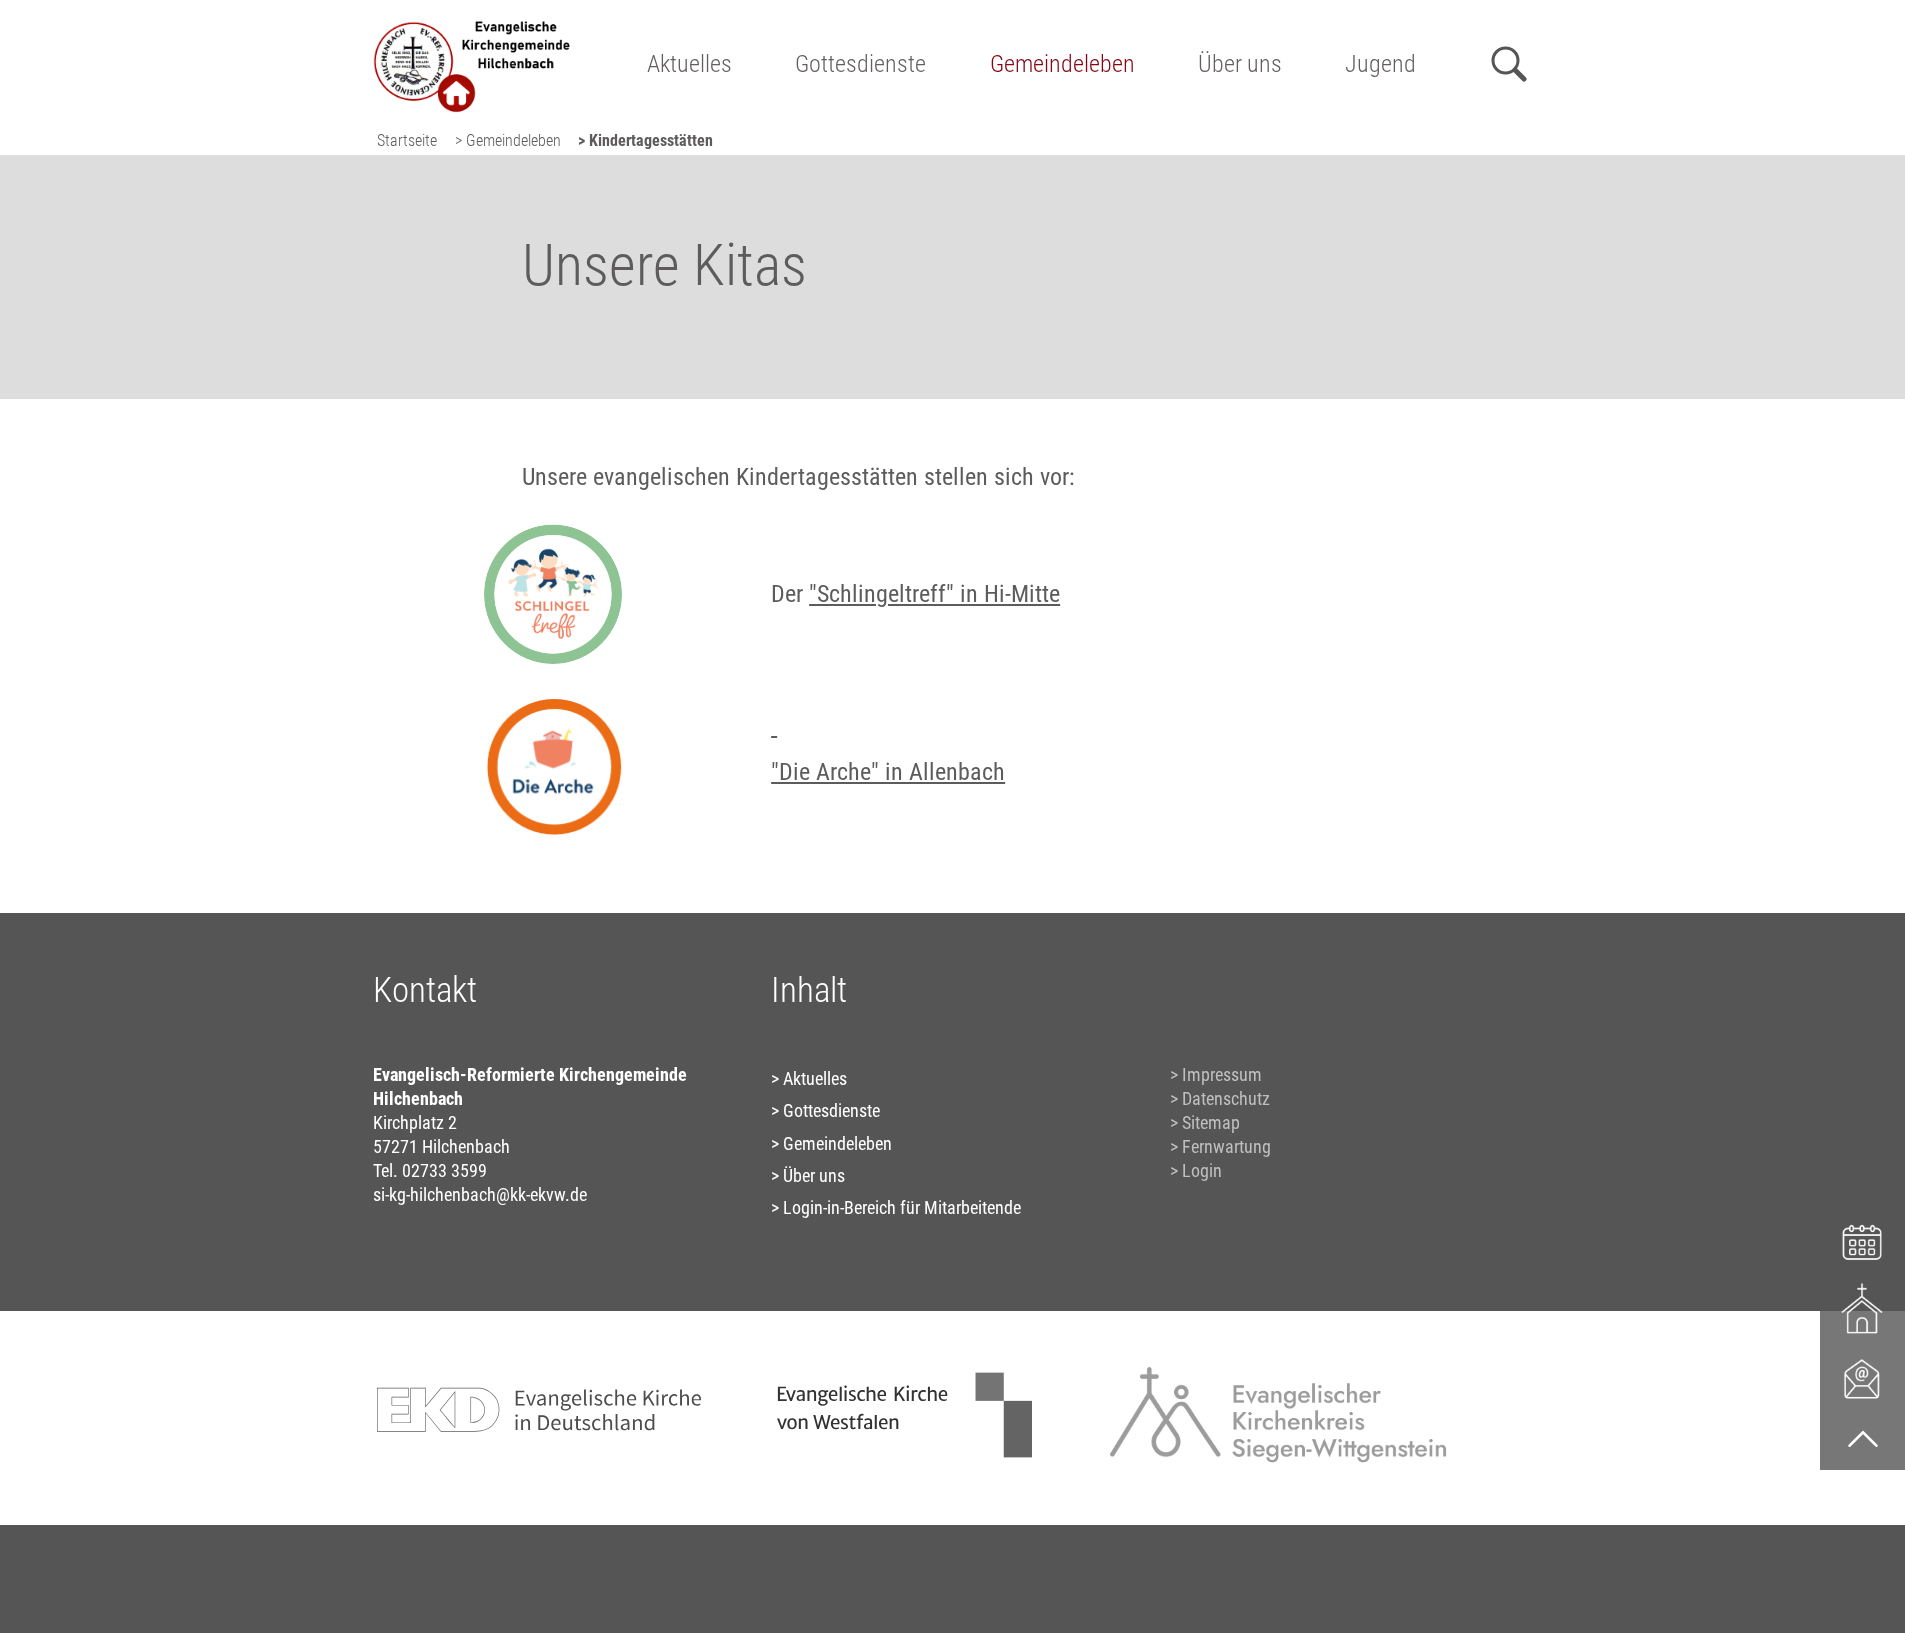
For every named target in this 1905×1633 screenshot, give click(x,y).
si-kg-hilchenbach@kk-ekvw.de (480, 1194)
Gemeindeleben (1062, 64)
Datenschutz (1226, 1098)
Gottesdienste (860, 64)
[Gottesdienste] (1862, 1308)
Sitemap (1211, 1122)
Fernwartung (1226, 1146)
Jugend (1380, 64)
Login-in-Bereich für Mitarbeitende (902, 1207)
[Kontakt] (1862, 1377)
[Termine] (1862, 1239)
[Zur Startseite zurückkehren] (473, 25)
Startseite (407, 140)
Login (1202, 1170)
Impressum (1222, 1074)
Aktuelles (689, 64)
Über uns (1240, 64)
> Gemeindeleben (508, 140)
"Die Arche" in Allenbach (888, 772)
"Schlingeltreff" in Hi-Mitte (934, 594)
